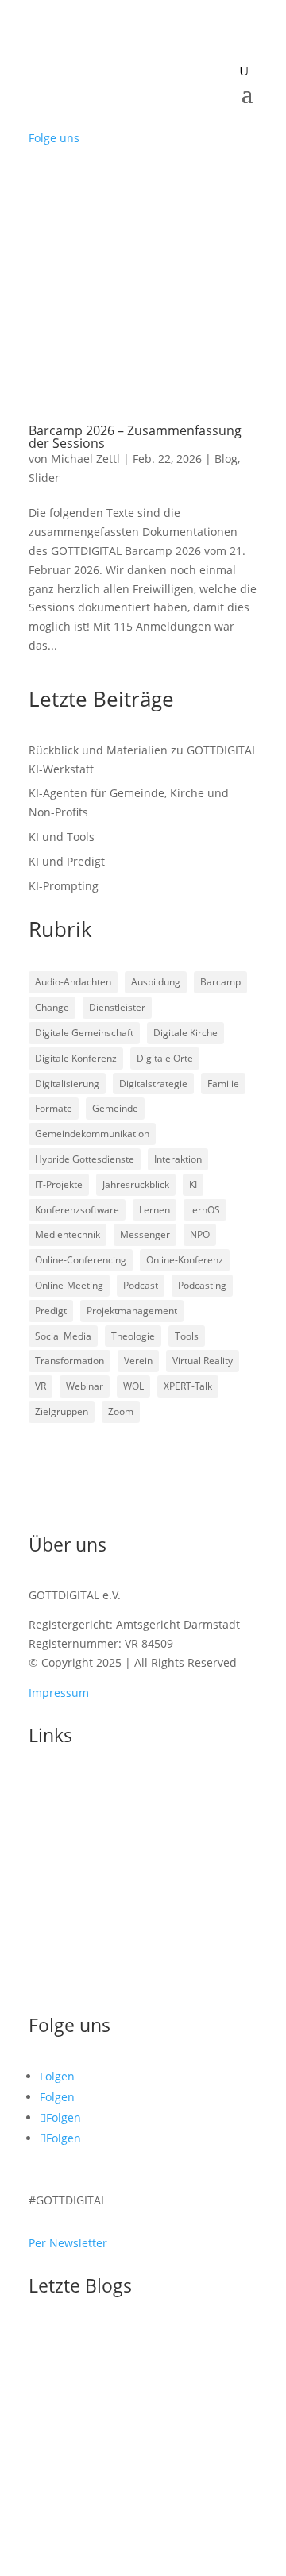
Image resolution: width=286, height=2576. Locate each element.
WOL (133, 1386)
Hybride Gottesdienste (85, 1159)
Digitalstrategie (153, 1084)
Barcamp (220, 982)
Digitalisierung (67, 1084)
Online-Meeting (69, 1285)
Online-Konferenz (185, 1260)
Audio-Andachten (73, 982)
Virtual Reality (203, 1361)
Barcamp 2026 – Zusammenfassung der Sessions (135, 437)
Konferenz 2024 (82, 1902)
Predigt (51, 1311)
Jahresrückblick (136, 1184)
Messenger (145, 1234)
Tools (187, 1336)
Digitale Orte (165, 1058)
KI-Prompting (64, 886)
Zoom (121, 1411)
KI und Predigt (67, 861)
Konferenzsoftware (77, 1210)
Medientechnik (68, 1234)
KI (193, 1184)
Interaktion (178, 1159)
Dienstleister (117, 1007)
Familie (223, 1084)
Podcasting (202, 1285)
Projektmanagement (132, 1311)
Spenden (52, 1951)
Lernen (155, 1210)
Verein (138, 1361)
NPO (200, 1234)
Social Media (63, 1336)
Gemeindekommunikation (92, 1134)
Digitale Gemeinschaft (84, 1033)
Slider (44, 478)
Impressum (59, 1693)
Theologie (133, 1336)
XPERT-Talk (188, 1386)
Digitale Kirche (186, 1033)
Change (52, 1007)
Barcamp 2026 (79, 1853)
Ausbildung (156, 982)
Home (44, 1785)
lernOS (205, 1210)
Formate (54, 1108)
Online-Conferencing (81, 1260)
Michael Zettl (85, 459)
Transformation (70, 1361)
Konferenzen (63, 1834)
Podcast (141, 1285)
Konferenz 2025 (82, 1878)
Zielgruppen (62, 1411)
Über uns (53, 1926)
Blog (226, 459)
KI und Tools (62, 837)
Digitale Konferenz (76, 1058)
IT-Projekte (59, 1184)
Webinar (85, 1386)
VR (41, 1386)
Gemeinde (115, 1108)
